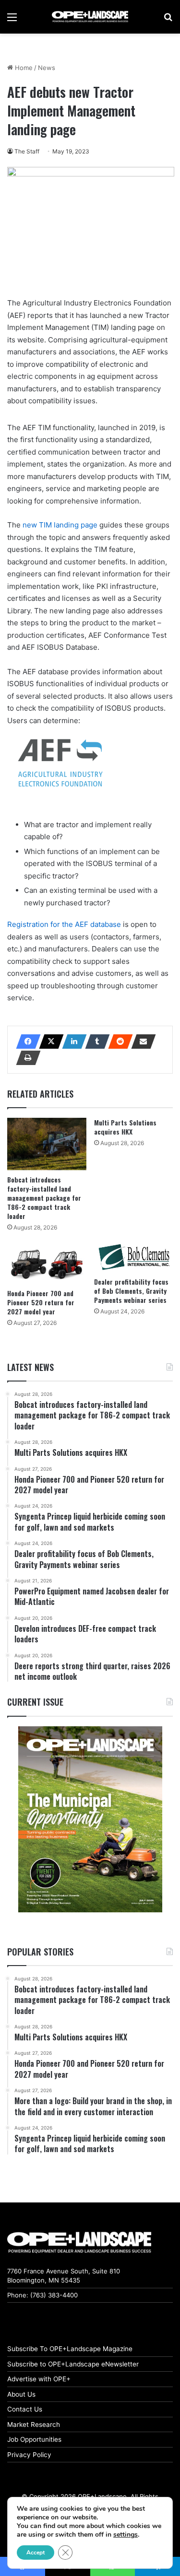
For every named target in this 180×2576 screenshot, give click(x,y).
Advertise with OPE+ (39, 2379)
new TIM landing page (60, 525)
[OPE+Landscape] (90, 17)
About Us (21, 2394)
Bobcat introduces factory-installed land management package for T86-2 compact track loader (44, 1198)
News (47, 68)
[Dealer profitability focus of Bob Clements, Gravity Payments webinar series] (134, 1257)
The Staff (27, 151)
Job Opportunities (34, 2439)
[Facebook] (25, 1042)
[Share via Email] (141, 1042)
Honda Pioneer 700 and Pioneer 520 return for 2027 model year (41, 1302)
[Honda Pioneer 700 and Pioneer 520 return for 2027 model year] (47, 1263)
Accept (36, 2553)
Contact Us (25, 2409)
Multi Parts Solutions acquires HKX (125, 1127)
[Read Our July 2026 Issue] (90, 1819)
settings (126, 2535)
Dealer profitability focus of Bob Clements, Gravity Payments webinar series (131, 1291)
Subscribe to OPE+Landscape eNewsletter (73, 2364)
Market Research (34, 2424)
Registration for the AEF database (64, 924)
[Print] (25, 1058)
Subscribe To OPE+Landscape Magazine (70, 2349)
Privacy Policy (29, 2455)
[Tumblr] (95, 1042)
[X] (48, 1042)
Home (23, 68)
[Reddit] (118, 1042)
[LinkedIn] (72, 1042)
